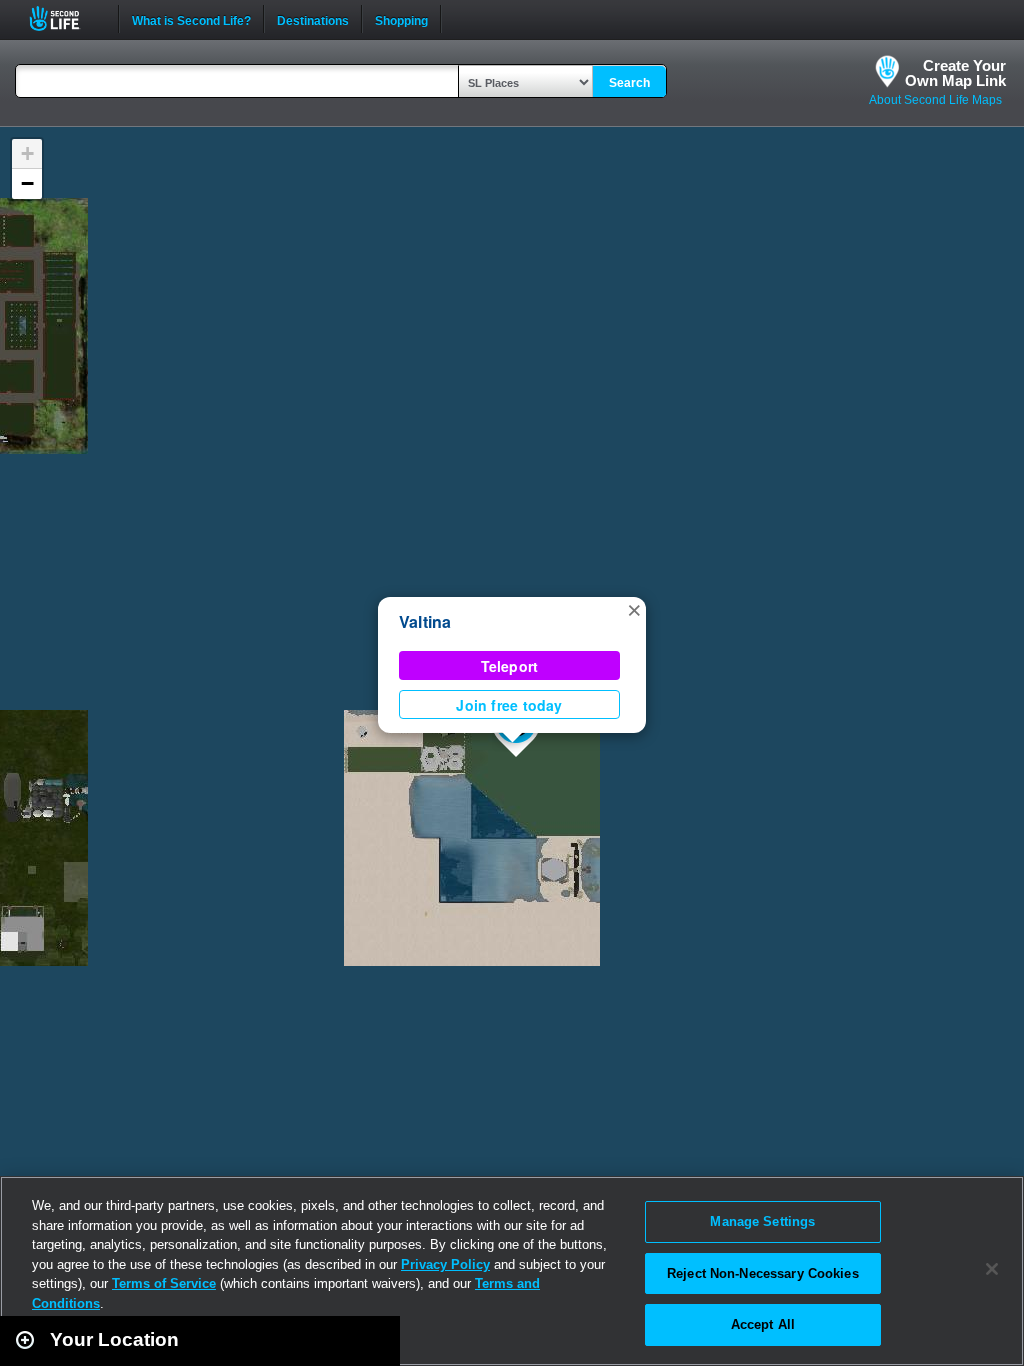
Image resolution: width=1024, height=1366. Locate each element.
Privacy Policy (445, 1264)
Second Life (65, 18)
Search (629, 83)
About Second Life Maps (935, 100)
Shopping (401, 19)
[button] (634, 609)
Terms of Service (164, 1283)
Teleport (510, 666)
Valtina (425, 621)
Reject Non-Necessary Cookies (763, 1273)
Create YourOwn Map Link (955, 73)
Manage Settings (762, 1221)
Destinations (313, 19)
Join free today (509, 705)
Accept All (763, 1324)
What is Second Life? (191, 19)
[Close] (992, 1269)
